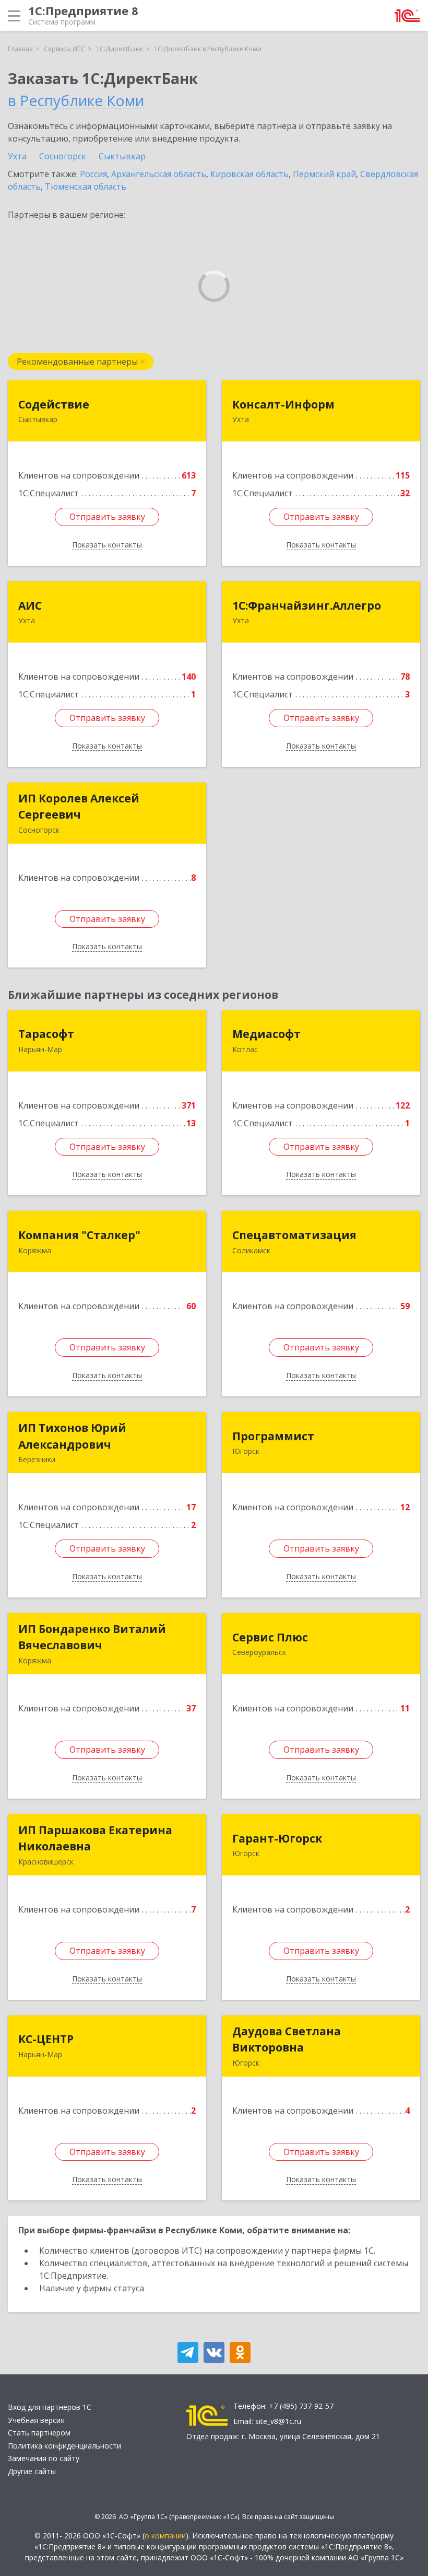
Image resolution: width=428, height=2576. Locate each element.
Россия (93, 174)
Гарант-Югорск (277, 1838)
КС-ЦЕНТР (46, 2039)
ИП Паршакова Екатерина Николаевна (95, 1838)
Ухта (17, 156)
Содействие (54, 404)
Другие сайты (32, 2471)
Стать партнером (39, 2433)
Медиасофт (266, 1034)
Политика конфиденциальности (64, 2446)
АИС (30, 605)
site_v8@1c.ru (278, 2421)
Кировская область (249, 174)
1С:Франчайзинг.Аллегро (307, 605)
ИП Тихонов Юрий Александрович (72, 1436)
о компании (165, 2536)
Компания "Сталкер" (79, 1235)
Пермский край (324, 174)
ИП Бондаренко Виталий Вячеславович (92, 1637)
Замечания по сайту (44, 2458)
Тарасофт (46, 1034)
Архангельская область (159, 174)
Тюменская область (86, 187)
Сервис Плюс (270, 1637)
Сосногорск (63, 156)
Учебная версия (36, 2420)
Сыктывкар (122, 156)
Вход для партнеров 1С (50, 2407)
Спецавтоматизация (294, 1235)
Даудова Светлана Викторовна (287, 2039)
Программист (273, 1436)
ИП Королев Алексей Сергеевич (79, 807)
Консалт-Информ (283, 404)
